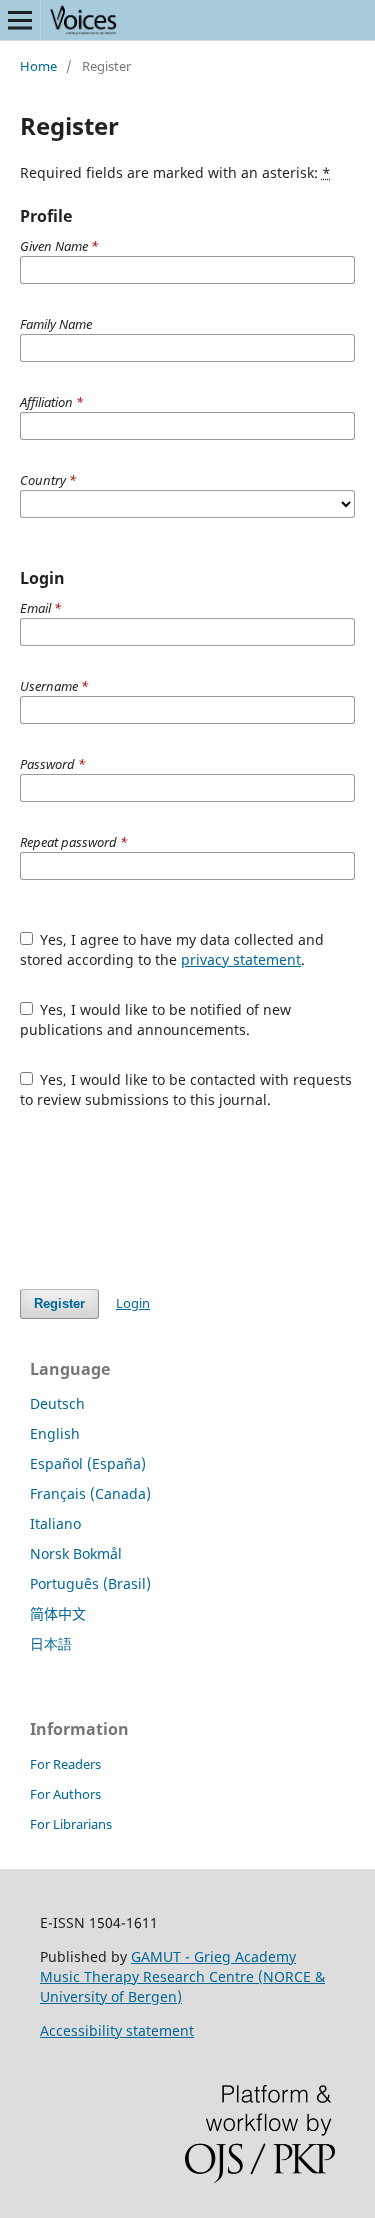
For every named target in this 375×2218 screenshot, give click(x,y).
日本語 (51, 1643)
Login (133, 1303)
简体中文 (58, 1613)
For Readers (65, 1764)
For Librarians (71, 1824)
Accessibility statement (117, 2030)
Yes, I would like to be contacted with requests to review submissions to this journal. (186, 1089)
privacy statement (241, 959)
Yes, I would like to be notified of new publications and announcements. (156, 1019)
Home (38, 66)
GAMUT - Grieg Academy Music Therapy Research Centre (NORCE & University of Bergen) (182, 1976)
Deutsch (57, 1403)
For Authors (65, 1794)
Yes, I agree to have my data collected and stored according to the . (172, 949)
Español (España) (88, 1463)
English (55, 1433)
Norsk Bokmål (76, 1553)
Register (59, 1303)
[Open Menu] (20, 20)
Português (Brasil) (90, 1583)
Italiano (55, 1523)
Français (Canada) (90, 1493)
